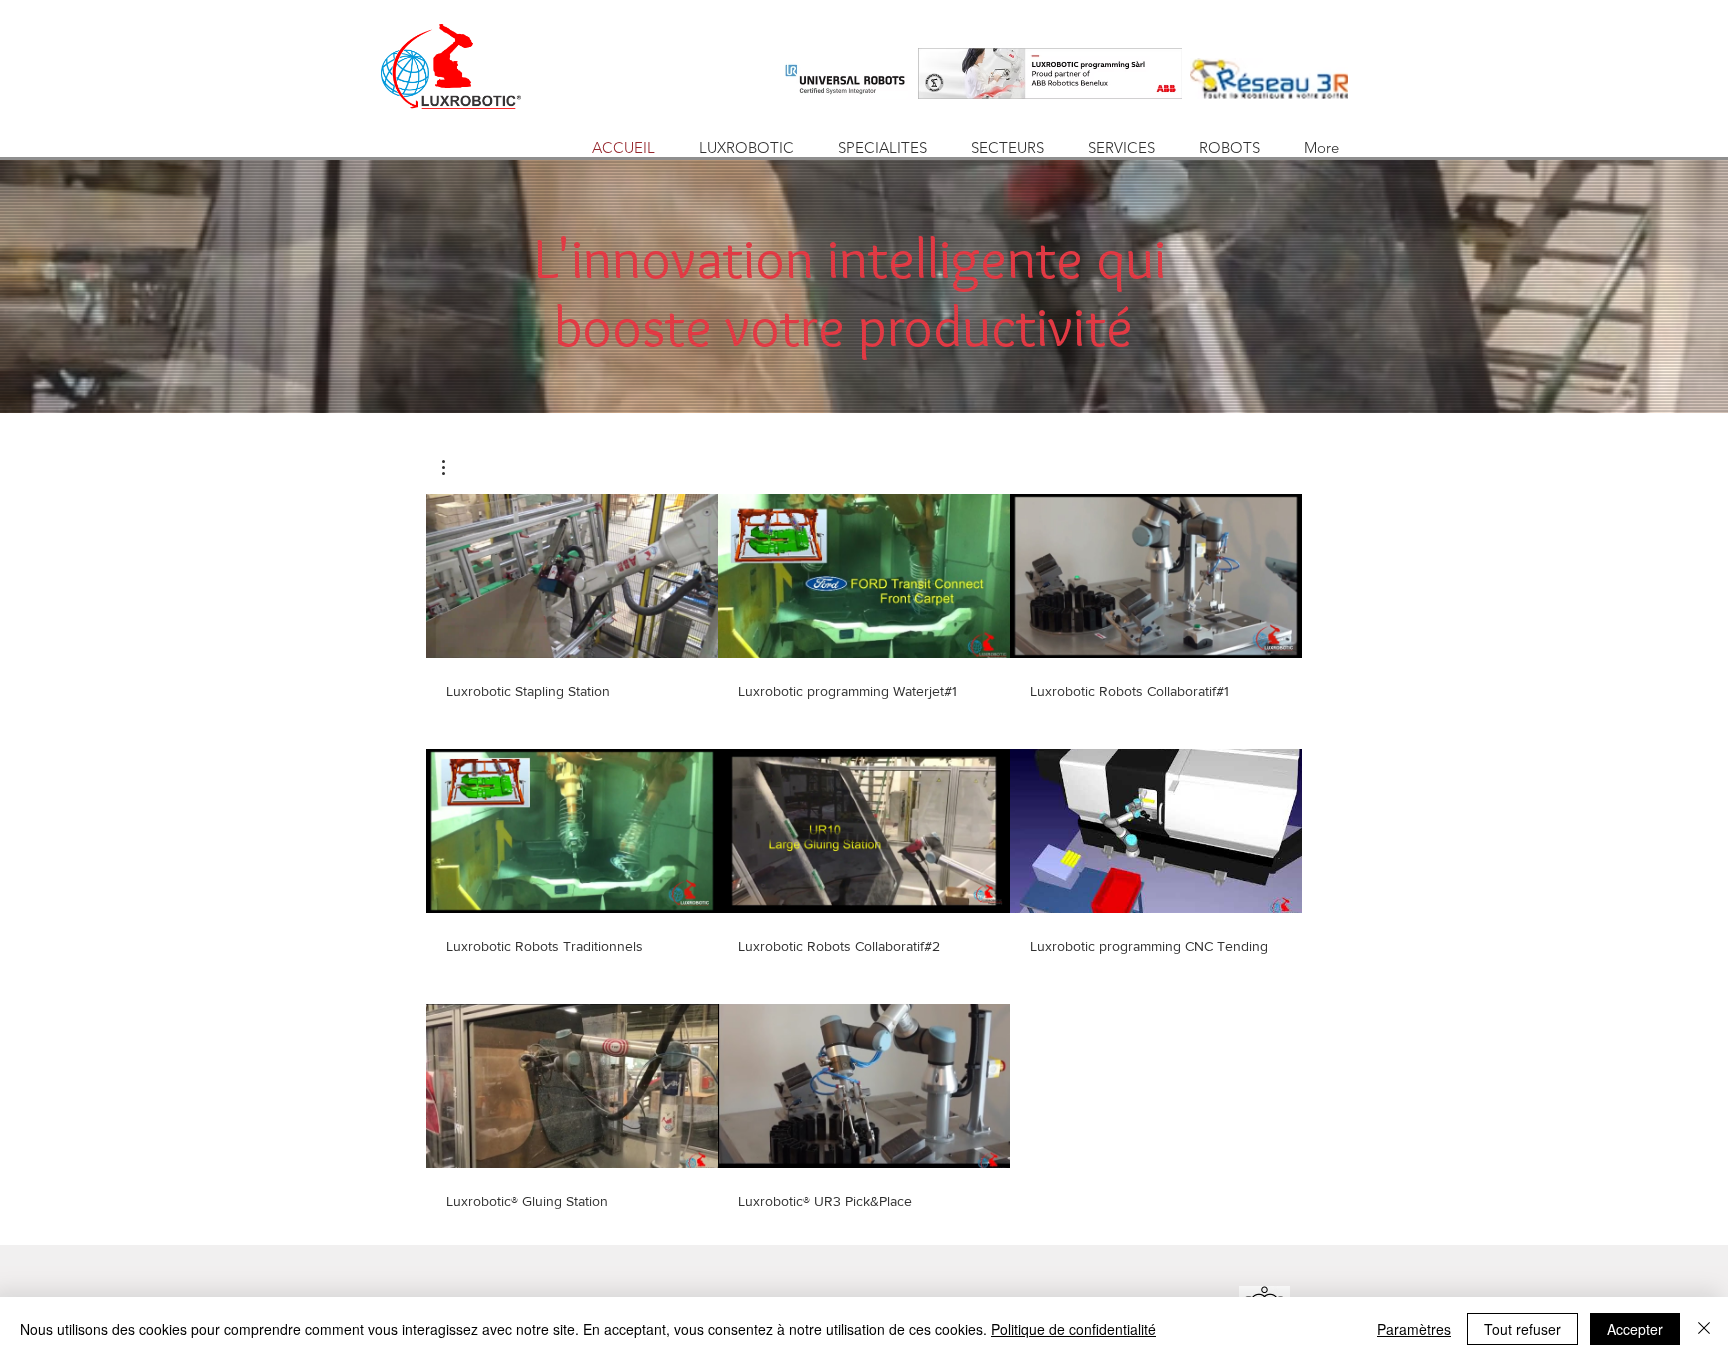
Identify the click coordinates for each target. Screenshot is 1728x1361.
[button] (453, 467)
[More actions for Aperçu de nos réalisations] (453, 467)
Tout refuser (1522, 1329)
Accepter (1635, 1329)
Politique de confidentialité (1073, 1329)
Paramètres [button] (1414, 1329)
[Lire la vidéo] (572, 576)
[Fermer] (1704, 1329)
